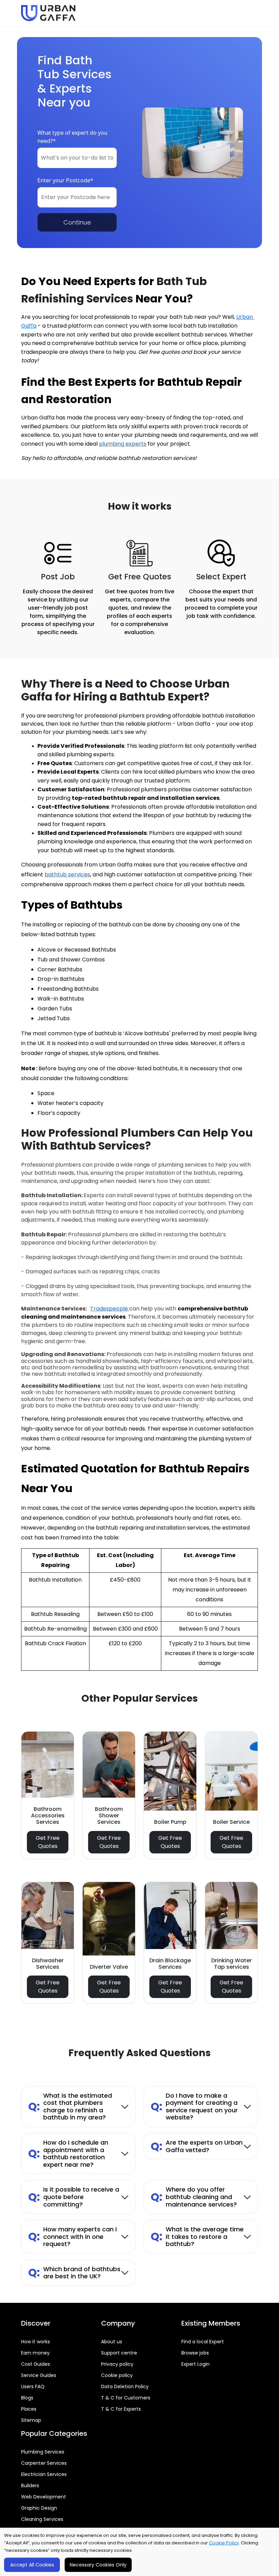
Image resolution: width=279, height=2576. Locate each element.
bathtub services (67, 874)
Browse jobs (195, 2353)
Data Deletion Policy (125, 2387)
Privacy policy (117, 2364)
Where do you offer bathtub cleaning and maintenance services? (194, 2197)
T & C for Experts (121, 2409)
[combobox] (77, 158)
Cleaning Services (42, 2519)
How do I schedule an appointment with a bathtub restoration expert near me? (68, 2153)
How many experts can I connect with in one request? (72, 2236)
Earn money (35, 2353)
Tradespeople (110, 1309)
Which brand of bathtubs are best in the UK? (74, 2273)
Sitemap (31, 2420)
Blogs (27, 2398)
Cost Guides (36, 2364)
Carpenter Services (44, 2463)
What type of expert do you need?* (72, 137)
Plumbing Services (43, 2452)
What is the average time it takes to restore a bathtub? (197, 2236)
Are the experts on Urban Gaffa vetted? (197, 2146)
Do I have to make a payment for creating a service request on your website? (194, 2107)
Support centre (119, 2353)
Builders (30, 2486)
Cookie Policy (224, 2543)
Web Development (44, 2497)
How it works (36, 2342)
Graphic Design (39, 2508)
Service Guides (39, 2375)
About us (112, 2342)
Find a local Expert (203, 2342)
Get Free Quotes (48, 1842)
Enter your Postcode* (65, 180)
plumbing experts (123, 444)
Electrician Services (44, 2474)
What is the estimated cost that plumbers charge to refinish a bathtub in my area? (70, 2107)
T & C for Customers (126, 2398)
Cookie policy (117, 2375)
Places (29, 2409)
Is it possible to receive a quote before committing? (74, 2197)
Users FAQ (33, 2387)
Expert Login (195, 2364)
